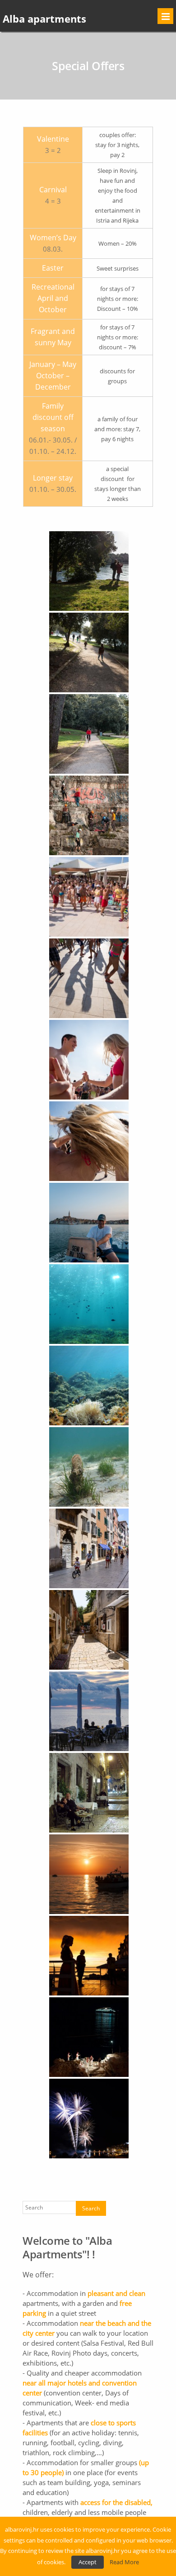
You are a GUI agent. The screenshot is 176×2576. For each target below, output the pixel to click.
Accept (88, 2562)
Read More (124, 2562)
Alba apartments (44, 19)
